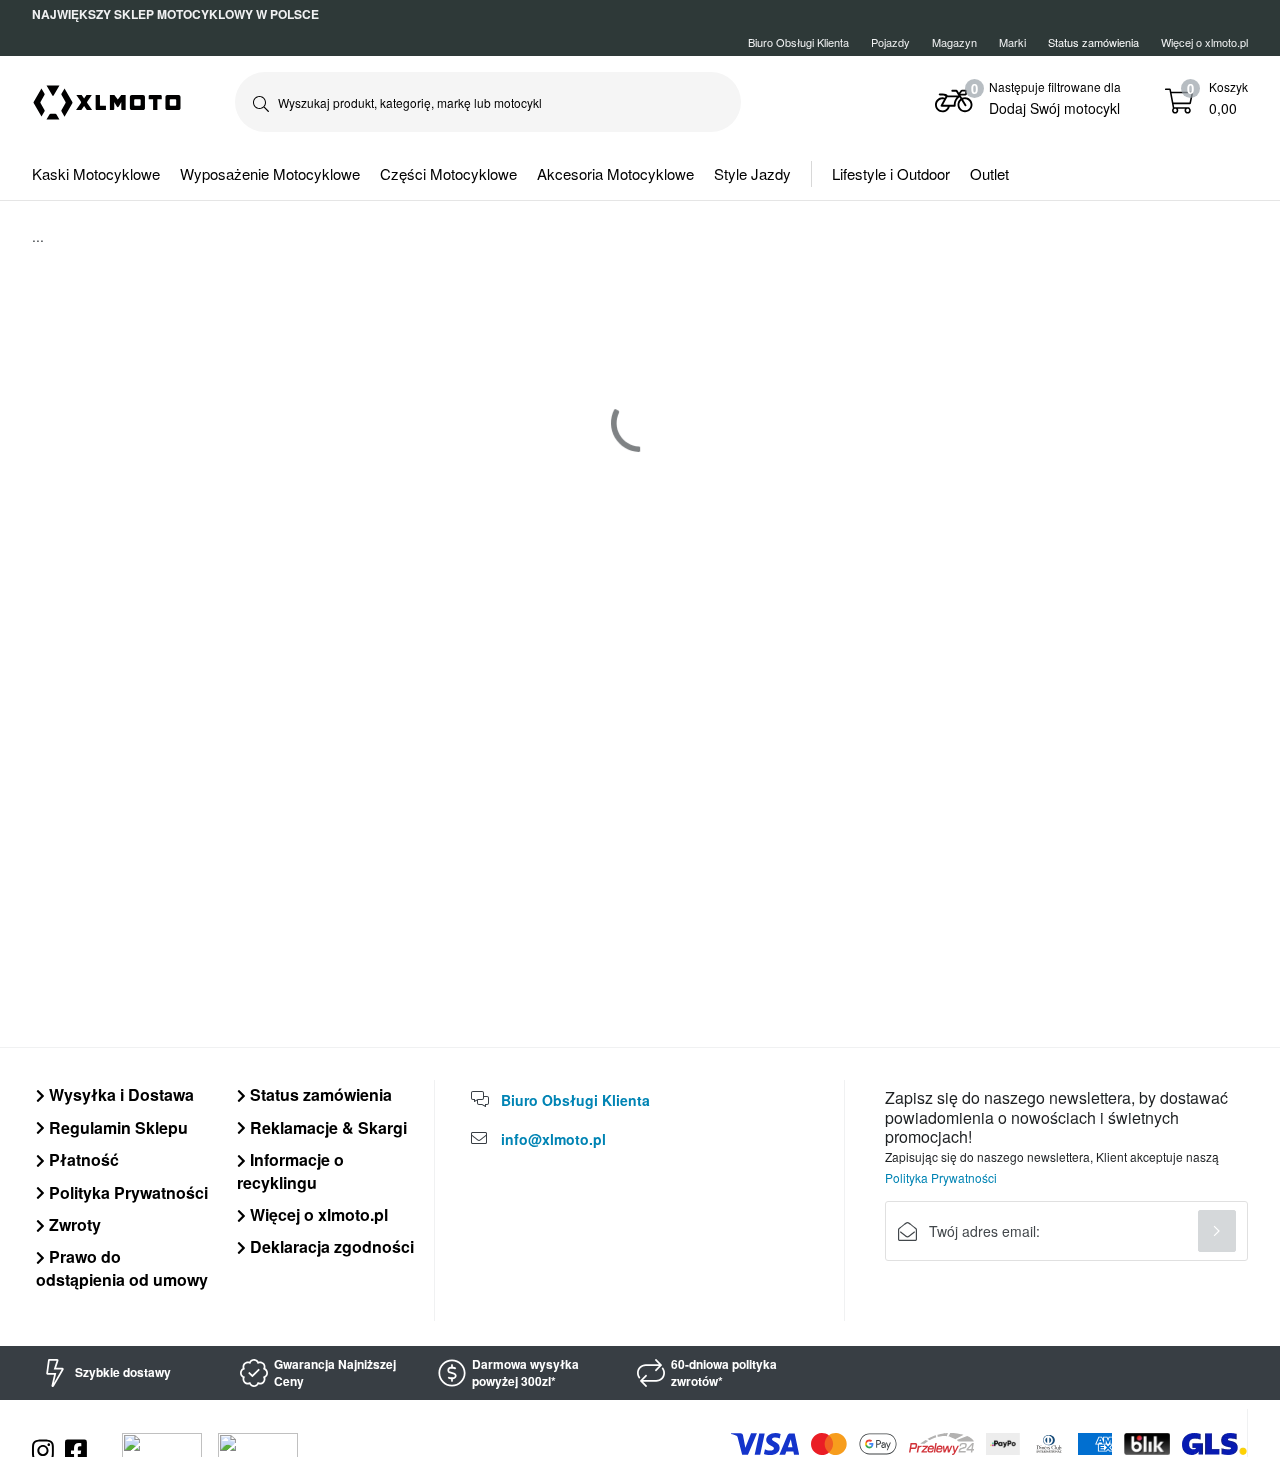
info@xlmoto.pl (553, 1139)
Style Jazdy (752, 173)
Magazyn (954, 42)
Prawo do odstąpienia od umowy (122, 1267)
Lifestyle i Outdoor (891, 173)
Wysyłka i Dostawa (119, 1094)
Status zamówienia (319, 1094)
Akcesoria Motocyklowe (615, 173)
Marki (1012, 42)
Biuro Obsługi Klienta (798, 42)
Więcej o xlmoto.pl (1204, 42)
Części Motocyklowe (448, 173)
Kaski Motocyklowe (96, 173)
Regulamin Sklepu (116, 1127)
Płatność (82, 1159)
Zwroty (73, 1224)
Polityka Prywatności (126, 1192)
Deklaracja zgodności (330, 1246)
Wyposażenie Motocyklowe (270, 173)
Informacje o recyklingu (290, 1170)
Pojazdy (890, 42)
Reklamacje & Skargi (326, 1127)
